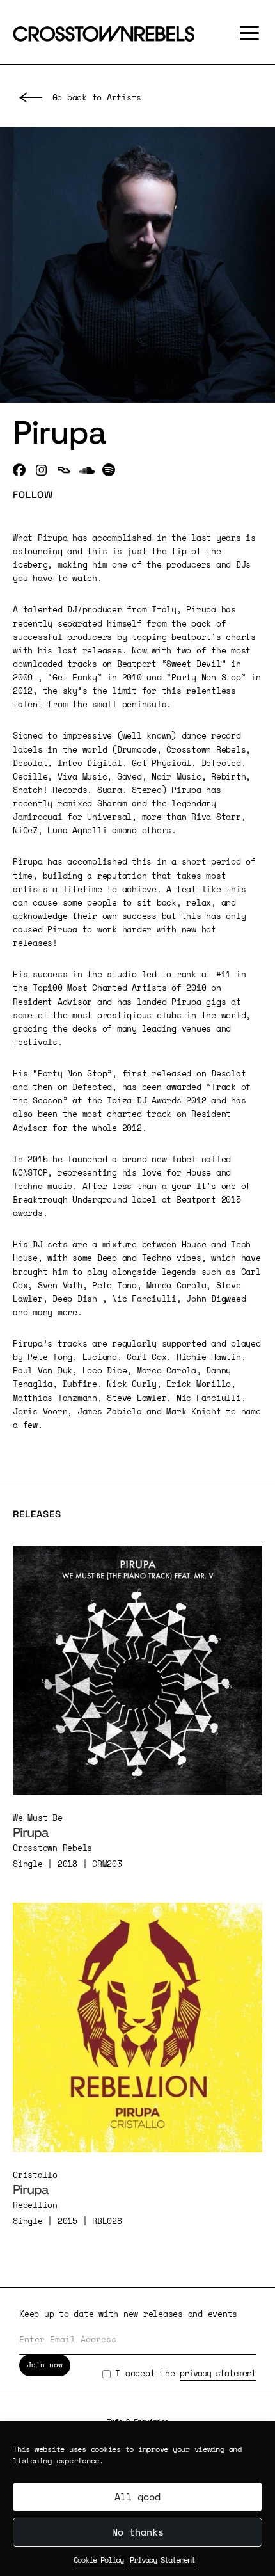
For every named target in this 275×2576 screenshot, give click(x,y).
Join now (45, 2365)
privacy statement (218, 2373)
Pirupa (31, 1832)
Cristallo (35, 2175)
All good (137, 2497)
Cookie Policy (98, 2560)
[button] (246, 33)
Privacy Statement (162, 2560)
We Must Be (38, 1818)
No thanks (138, 2532)
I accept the (185, 2373)
